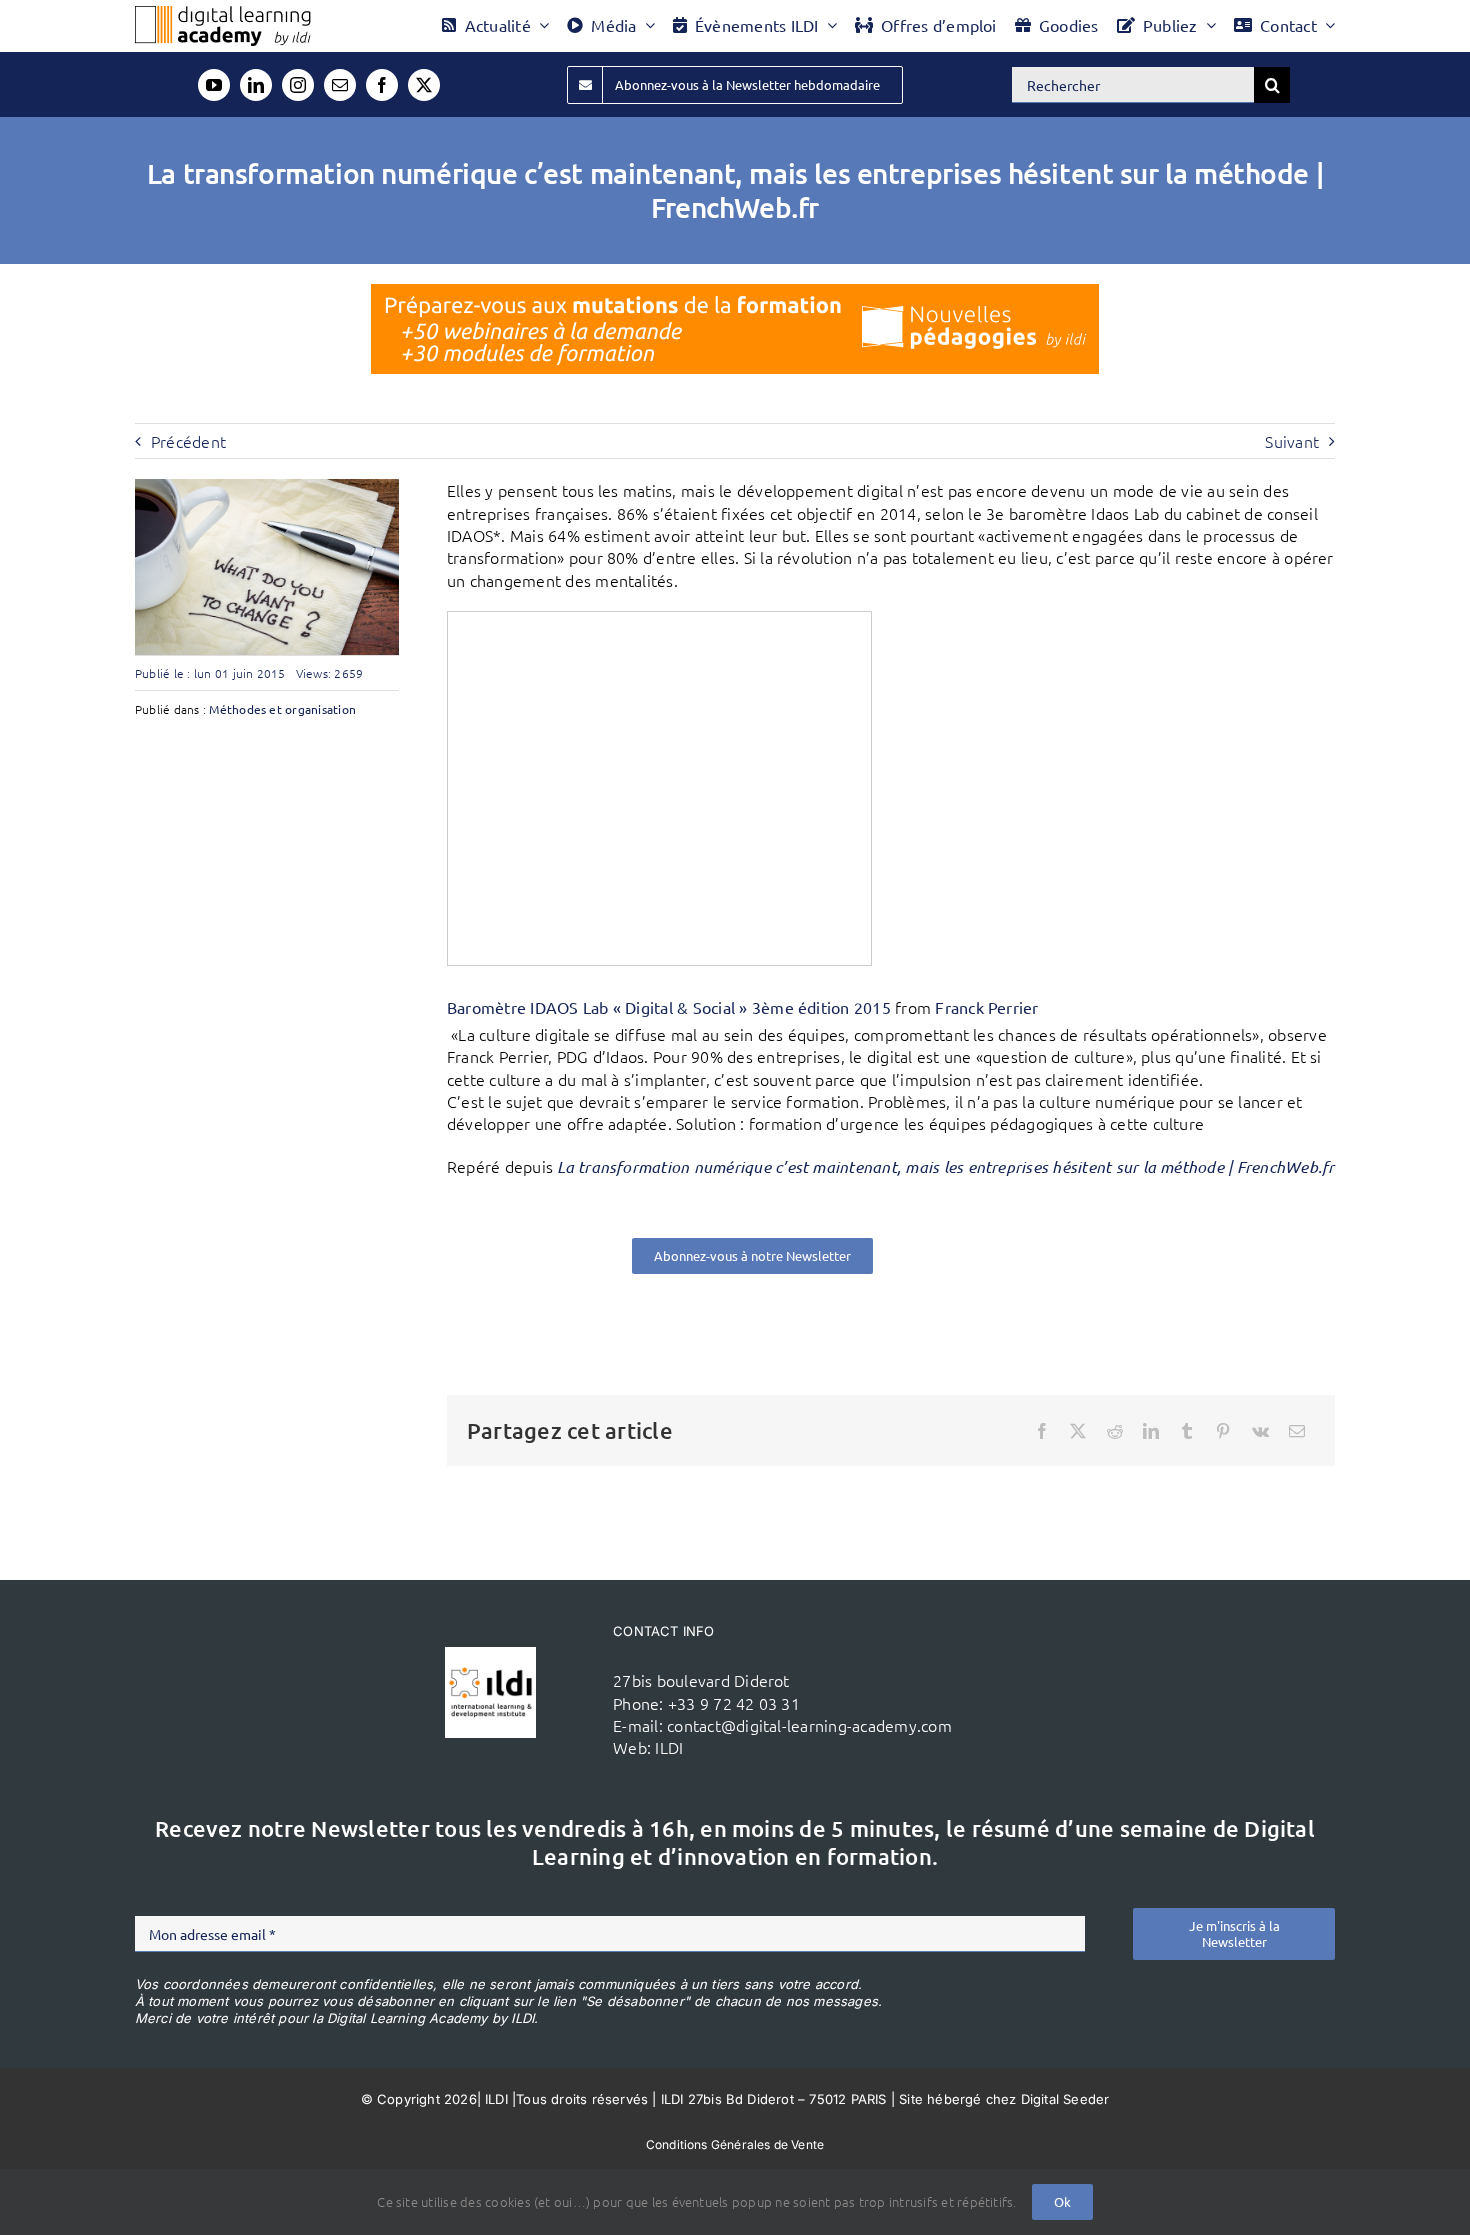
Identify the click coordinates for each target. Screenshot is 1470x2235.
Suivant (1292, 441)
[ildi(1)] (490, 1655)
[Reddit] (1115, 1431)
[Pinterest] (1223, 1431)
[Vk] (1260, 1431)
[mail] (340, 85)
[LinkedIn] (1151, 1431)
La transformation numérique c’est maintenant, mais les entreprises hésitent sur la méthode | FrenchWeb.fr (945, 1166)
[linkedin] (256, 85)
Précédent (188, 441)
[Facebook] (1042, 1431)
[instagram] (298, 85)
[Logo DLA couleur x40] (223, 14)
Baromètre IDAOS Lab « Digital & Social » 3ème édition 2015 (669, 1007)
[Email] (1297, 1431)
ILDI (669, 1747)
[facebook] (382, 85)
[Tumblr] (1187, 1431)
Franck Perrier (986, 1007)
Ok (1062, 2201)
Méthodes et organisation (282, 709)
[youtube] (214, 85)
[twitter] (424, 85)
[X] (1078, 1431)
